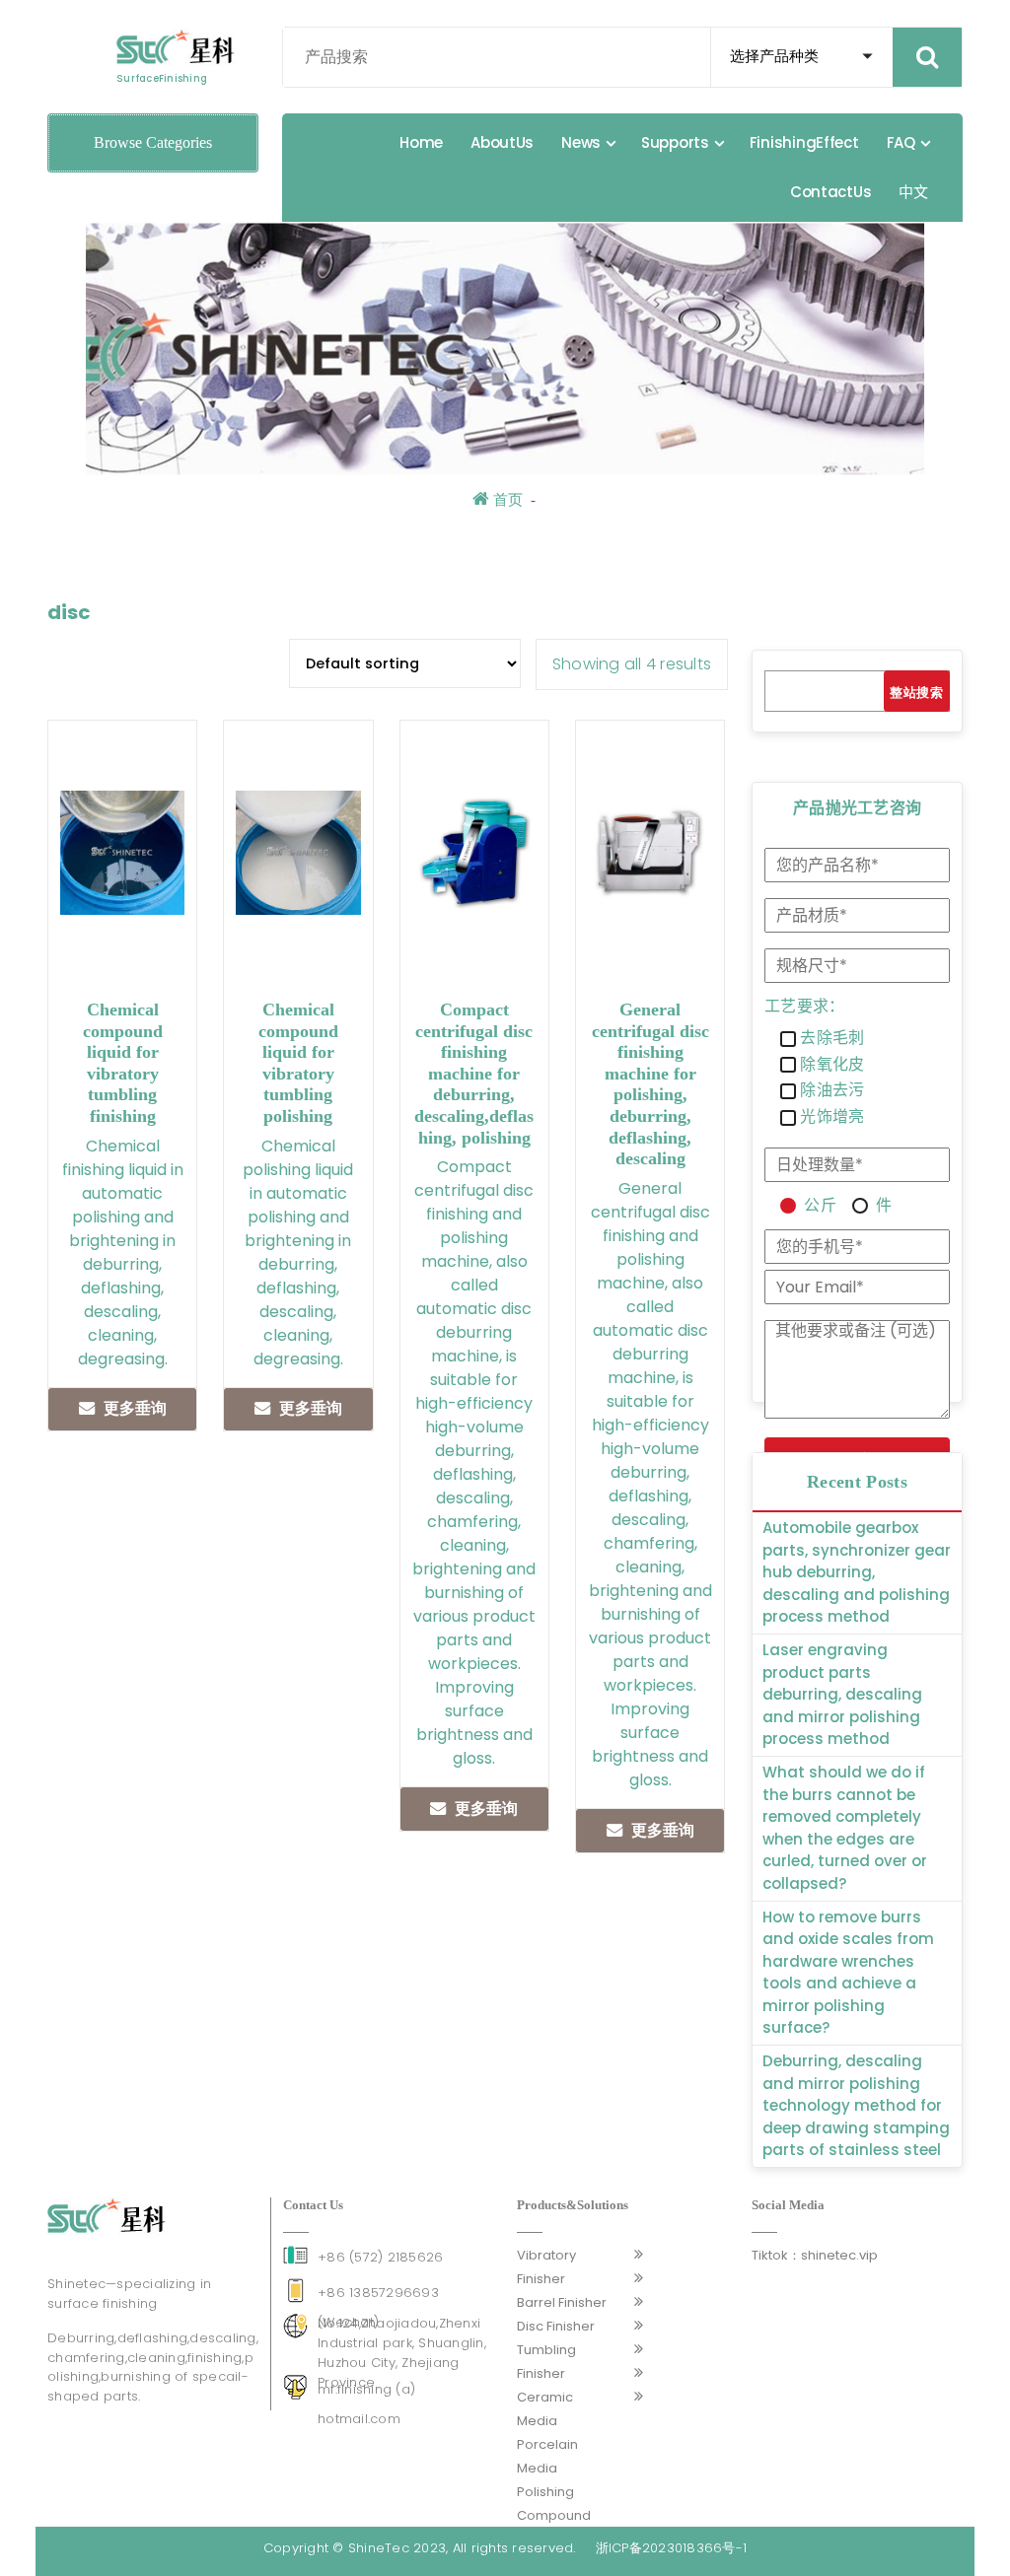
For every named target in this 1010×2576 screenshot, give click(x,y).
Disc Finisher (556, 2326)
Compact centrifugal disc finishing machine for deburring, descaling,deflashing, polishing (474, 1074)
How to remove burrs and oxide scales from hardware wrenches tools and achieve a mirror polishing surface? (848, 1973)
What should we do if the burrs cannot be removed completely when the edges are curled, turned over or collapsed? (845, 1828)
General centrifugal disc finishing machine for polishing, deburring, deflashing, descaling (650, 1084)
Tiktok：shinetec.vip (815, 2255)
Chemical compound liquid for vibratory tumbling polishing (298, 1063)
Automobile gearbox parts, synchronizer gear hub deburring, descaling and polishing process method (857, 1572)
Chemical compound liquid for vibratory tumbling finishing (123, 1063)
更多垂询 (135, 1408)
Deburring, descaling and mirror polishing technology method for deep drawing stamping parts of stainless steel (856, 2105)
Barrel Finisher (562, 2302)
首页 (506, 500)
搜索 (930, 693)
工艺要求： (804, 1007)
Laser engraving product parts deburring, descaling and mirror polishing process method (842, 1694)
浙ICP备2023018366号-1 (672, 2548)
